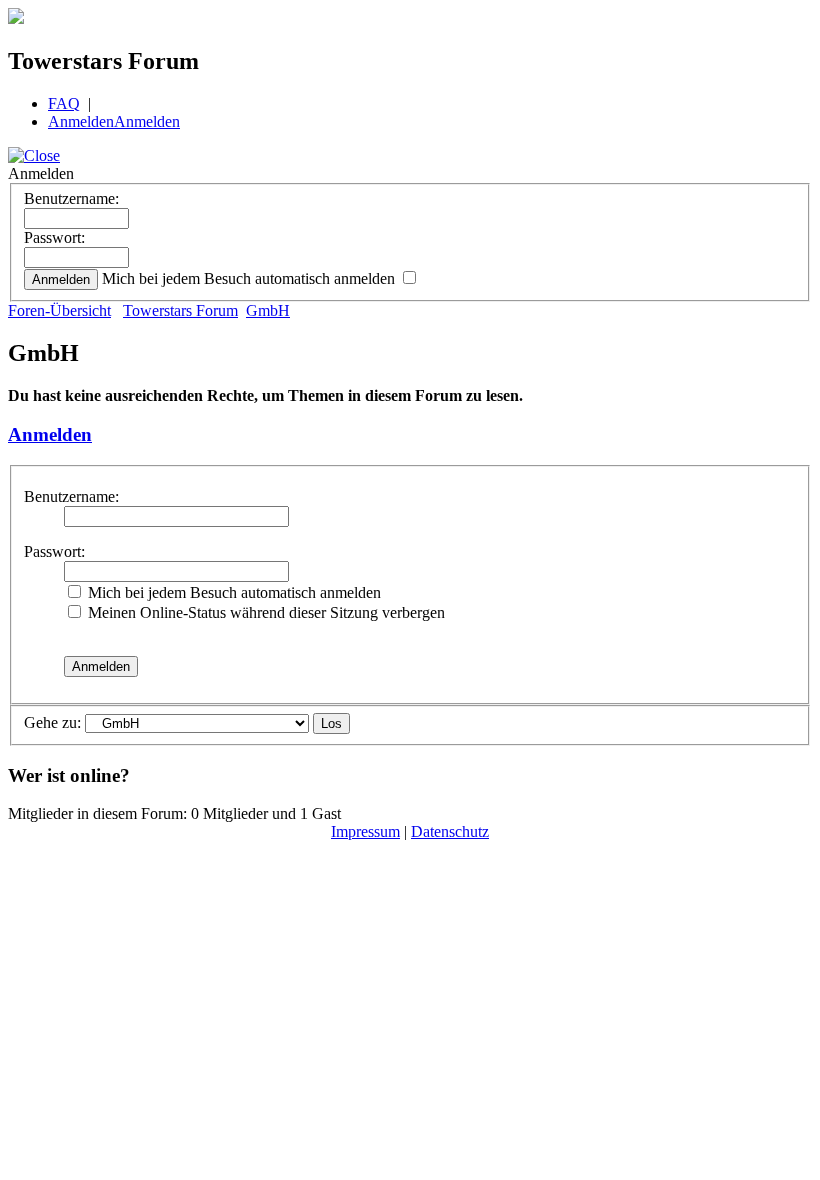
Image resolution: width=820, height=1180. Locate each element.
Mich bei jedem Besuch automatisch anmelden (250, 278)
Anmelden (81, 121)
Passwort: (54, 237)
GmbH (268, 310)
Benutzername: (71, 198)
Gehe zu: (52, 722)
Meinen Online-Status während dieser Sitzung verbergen (264, 612)
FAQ (64, 103)
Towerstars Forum (180, 310)
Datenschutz (450, 831)
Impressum (365, 831)
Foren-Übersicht (59, 310)
